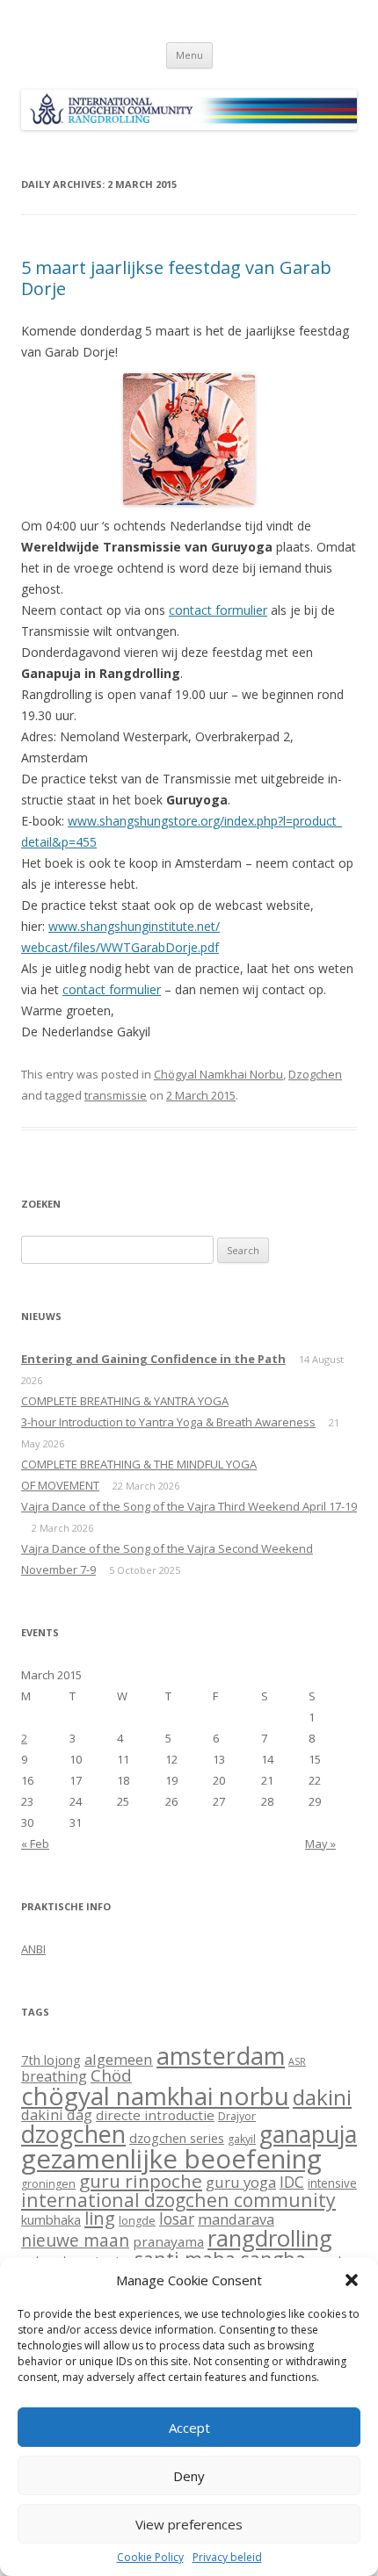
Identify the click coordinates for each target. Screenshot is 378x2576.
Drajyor (237, 2116)
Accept (189, 2428)
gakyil (242, 2139)
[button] (352, 2280)
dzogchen (73, 2134)
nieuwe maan (75, 2240)
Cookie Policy (150, 2558)
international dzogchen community (178, 2200)
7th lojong (51, 2060)
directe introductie (155, 2115)
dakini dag (57, 2114)
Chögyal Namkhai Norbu (218, 1074)
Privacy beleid (227, 2558)
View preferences (189, 2524)
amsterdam (221, 2056)
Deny (189, 2476)
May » (320, 1844)
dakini (322, 2097)
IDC (292, 2182)
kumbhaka (51, 2219)
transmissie (116, 1095)
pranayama (168, 2241)
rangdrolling (270, 2238)
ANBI (33, 1949)
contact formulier (218, 610)
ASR (297, 2061)
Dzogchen (315, 1074)
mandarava (236, 2219)
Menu (189, 55)
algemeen (119, 2059)
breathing (54, 2076)
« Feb (35, 1844)
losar (177, 2219)
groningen (48, 2184)
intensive (332, 2183)
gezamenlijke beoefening (171, 2159)
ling (100, 2218)
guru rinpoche (141, 2181)
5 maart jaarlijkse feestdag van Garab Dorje (176, 278)
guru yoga (241, 2182)
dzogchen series (177, 2138)
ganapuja (308, 2134)
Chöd (111, 2075)
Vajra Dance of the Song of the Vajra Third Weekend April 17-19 (189, 1506)
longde (137, 2221)
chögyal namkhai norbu (155, 2096)
